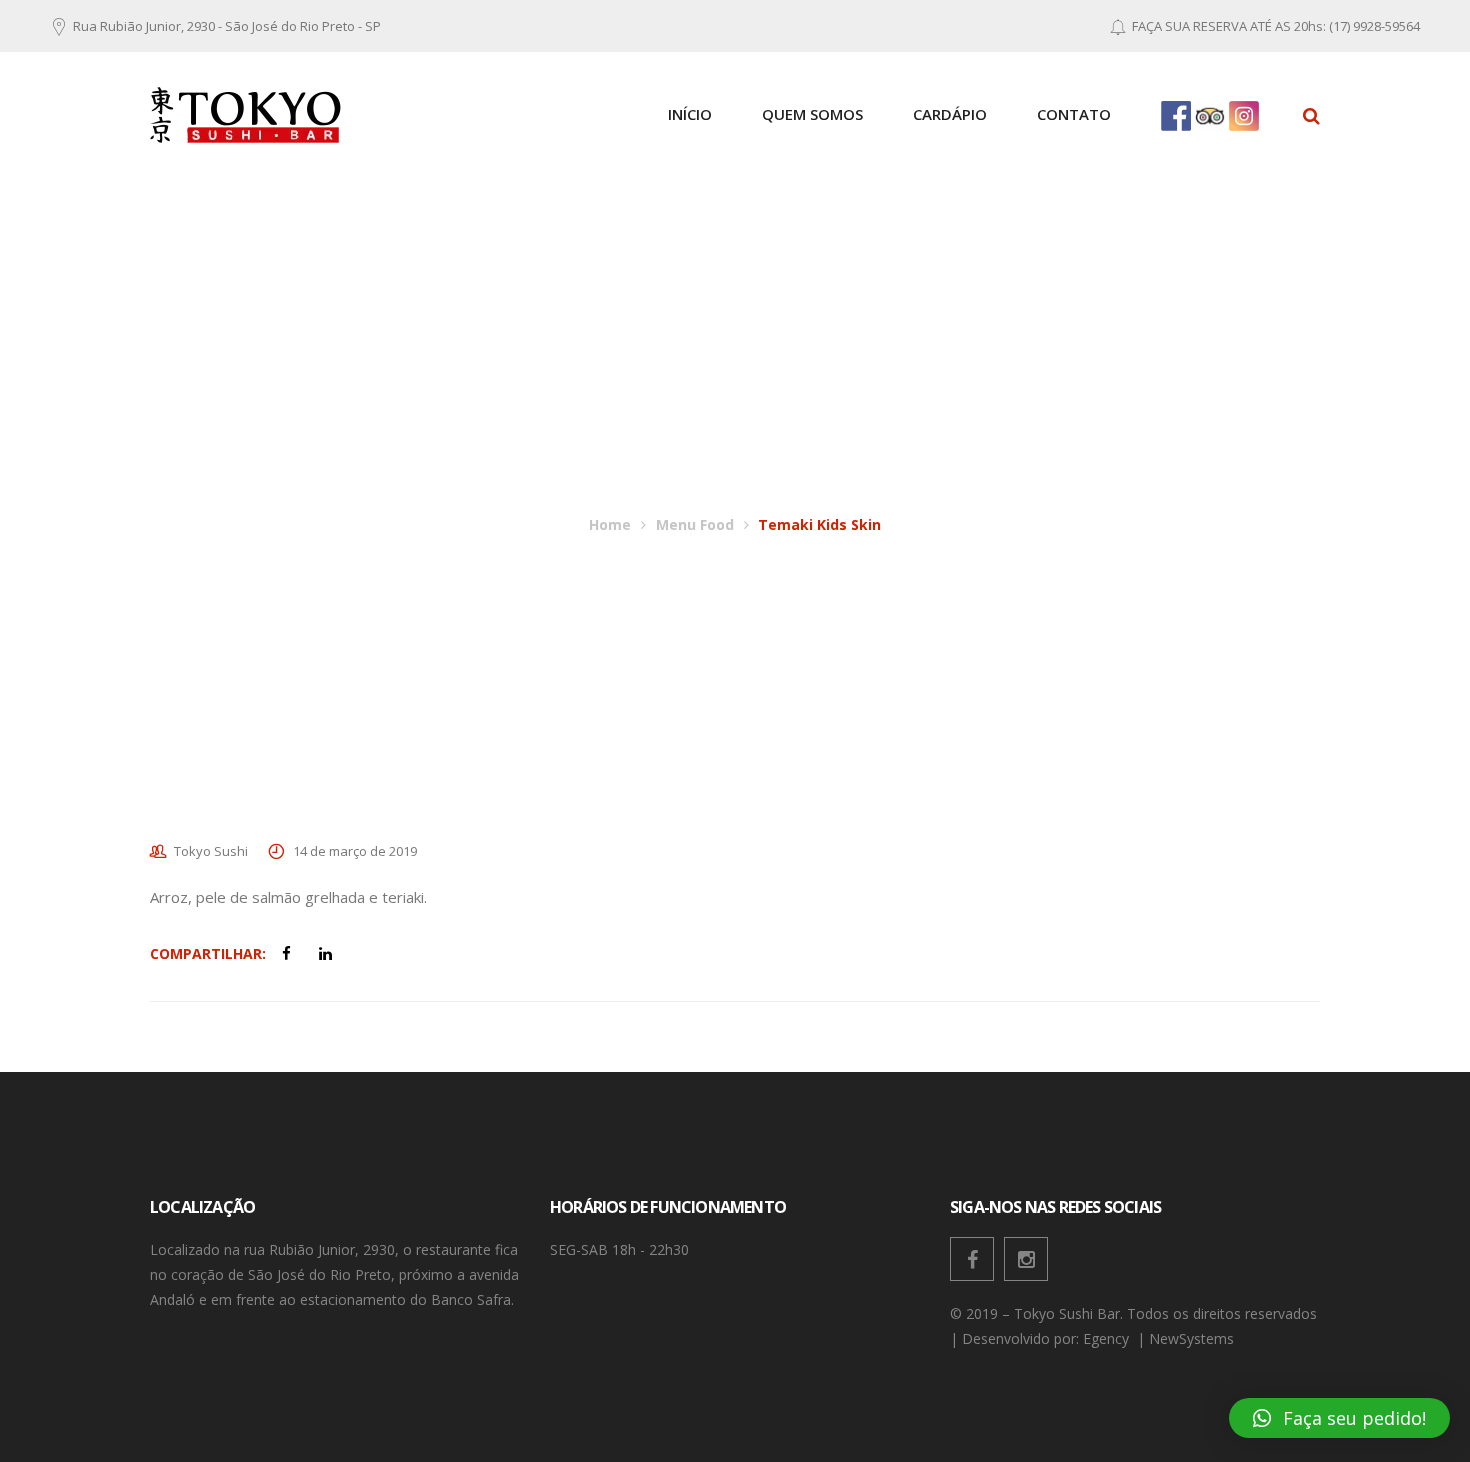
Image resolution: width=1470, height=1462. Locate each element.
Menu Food (695, 524)
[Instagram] (1026, 1259)
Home (610, 524)
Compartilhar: (208, 953)
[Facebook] (972, 1259)
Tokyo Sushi (211, 851)
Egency (1108, 1338)
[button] (1339, 1418)
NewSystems (1193, 1338)
